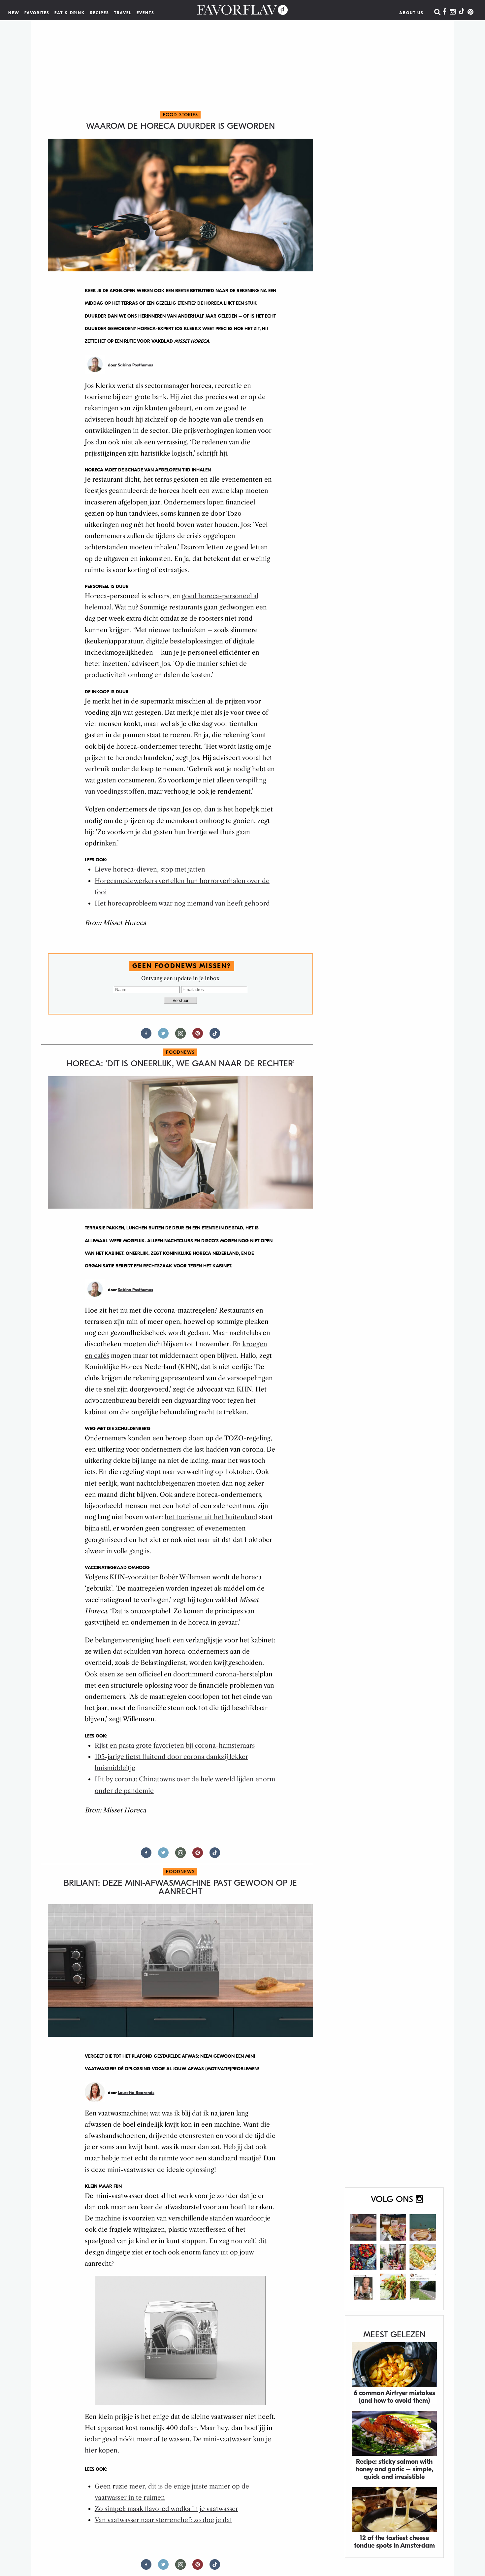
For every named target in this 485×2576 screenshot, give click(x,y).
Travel (123, 13)
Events (145, 13)
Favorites (37, 13)
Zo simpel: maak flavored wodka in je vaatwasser (166, 2509)
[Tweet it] (163, 1036)
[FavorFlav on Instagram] (453, 12)
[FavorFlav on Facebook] (444, 12)
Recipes (100, 13)
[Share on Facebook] (146, 1036)
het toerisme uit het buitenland (211, 1517)
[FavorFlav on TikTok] (462, 12)
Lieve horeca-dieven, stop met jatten (150, 869)
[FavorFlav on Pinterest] (470, 12)
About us (411, 13)
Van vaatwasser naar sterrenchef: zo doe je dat (163, 2520)
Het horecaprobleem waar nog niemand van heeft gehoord (182, 903)
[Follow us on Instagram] (180, 1036)
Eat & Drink (70, 13)
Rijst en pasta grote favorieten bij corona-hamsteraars (175, 1746)
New (14, 13)
